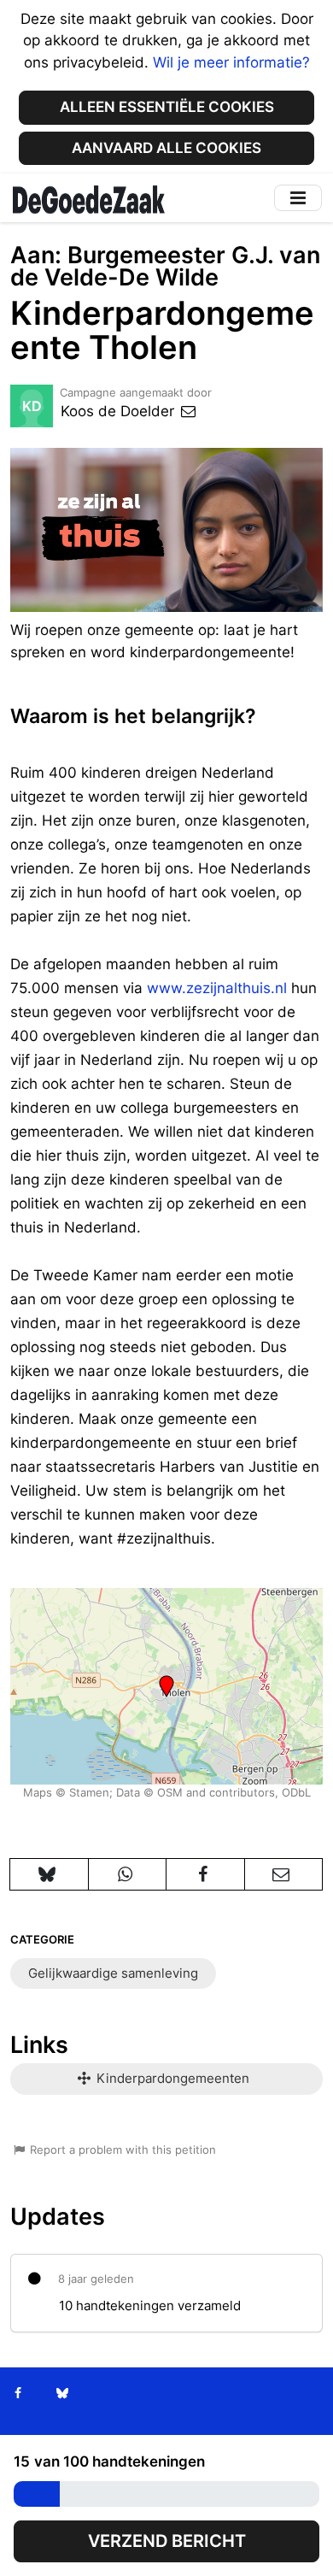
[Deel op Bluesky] (49, 1874)
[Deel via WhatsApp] (128, 1874)
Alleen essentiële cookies (167, 107)
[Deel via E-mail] (284, 1874)
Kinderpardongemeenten (171, 2078)
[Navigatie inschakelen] (298, 198)
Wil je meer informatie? (231, 62)
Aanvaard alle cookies (166, 148)
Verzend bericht (167, 2541)
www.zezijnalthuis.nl (217, 988)
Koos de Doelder (120, 411)
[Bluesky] (62, 2393)
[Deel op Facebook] (205, 1874)
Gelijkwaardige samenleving (113, 1973)
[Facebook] (18, 2393)
